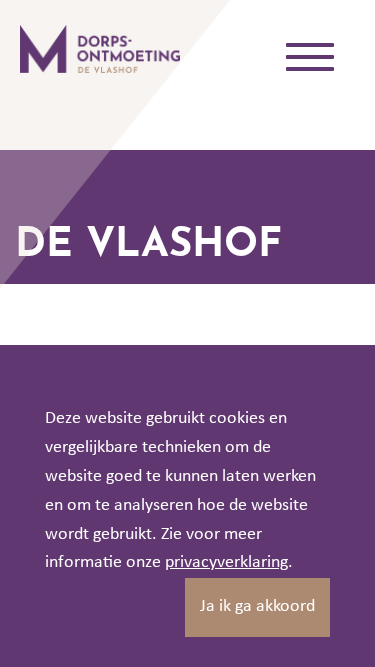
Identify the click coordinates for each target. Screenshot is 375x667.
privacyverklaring (226, 562)
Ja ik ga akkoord (257, 606)
